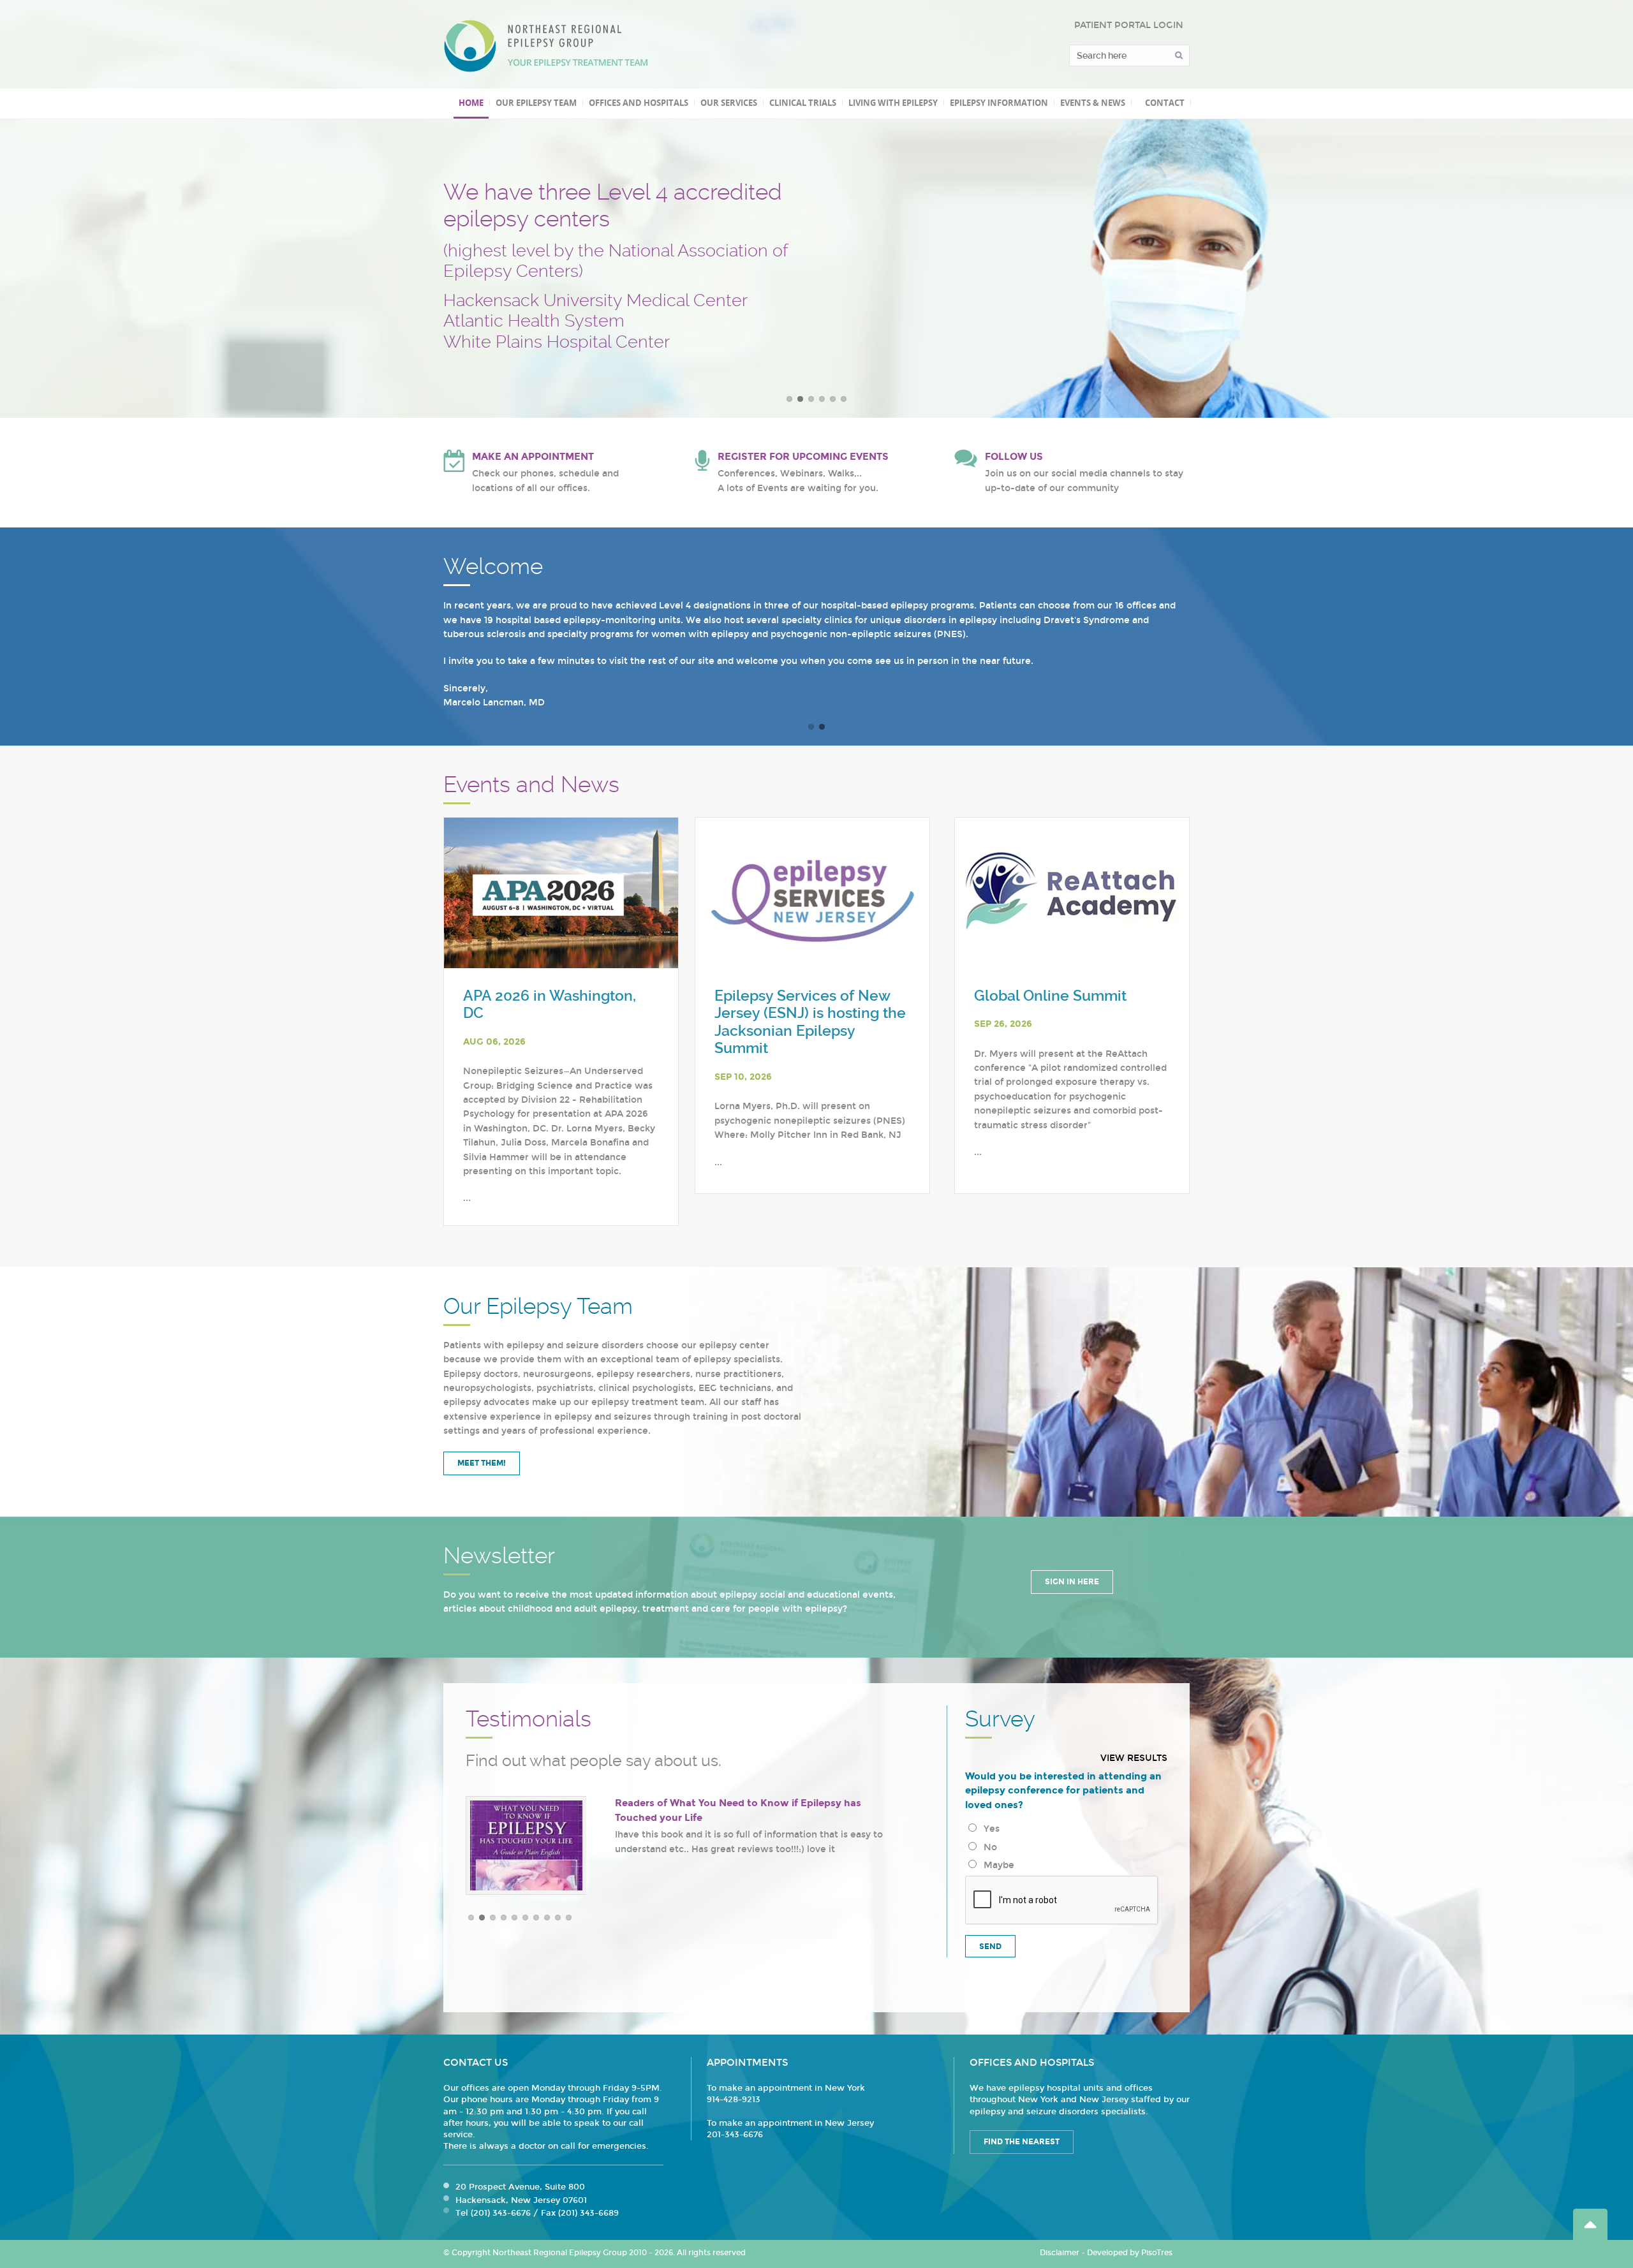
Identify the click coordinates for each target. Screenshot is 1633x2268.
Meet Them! (482, 1463)
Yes (989, 1829)
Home (471, 103)
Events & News (1093, 103)
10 (569, 1918)
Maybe (996, 1865)
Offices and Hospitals (639, 103)
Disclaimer (1060, 2253)
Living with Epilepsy (893, 103)
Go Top (1590, 2224)
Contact (1165, 103)
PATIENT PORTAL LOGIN (1129, 25)
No (988, 1847)
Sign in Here (1072, 1582)
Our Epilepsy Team (536, 103)
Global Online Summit (1050, 996)
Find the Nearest (1022, 2142)
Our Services (729, 103)
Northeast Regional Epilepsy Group (546, 46)
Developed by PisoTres (1130, 2253)
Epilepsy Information (999, 103)
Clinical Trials (803, 103)
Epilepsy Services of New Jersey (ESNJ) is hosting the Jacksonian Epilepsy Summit (810, 1022)
